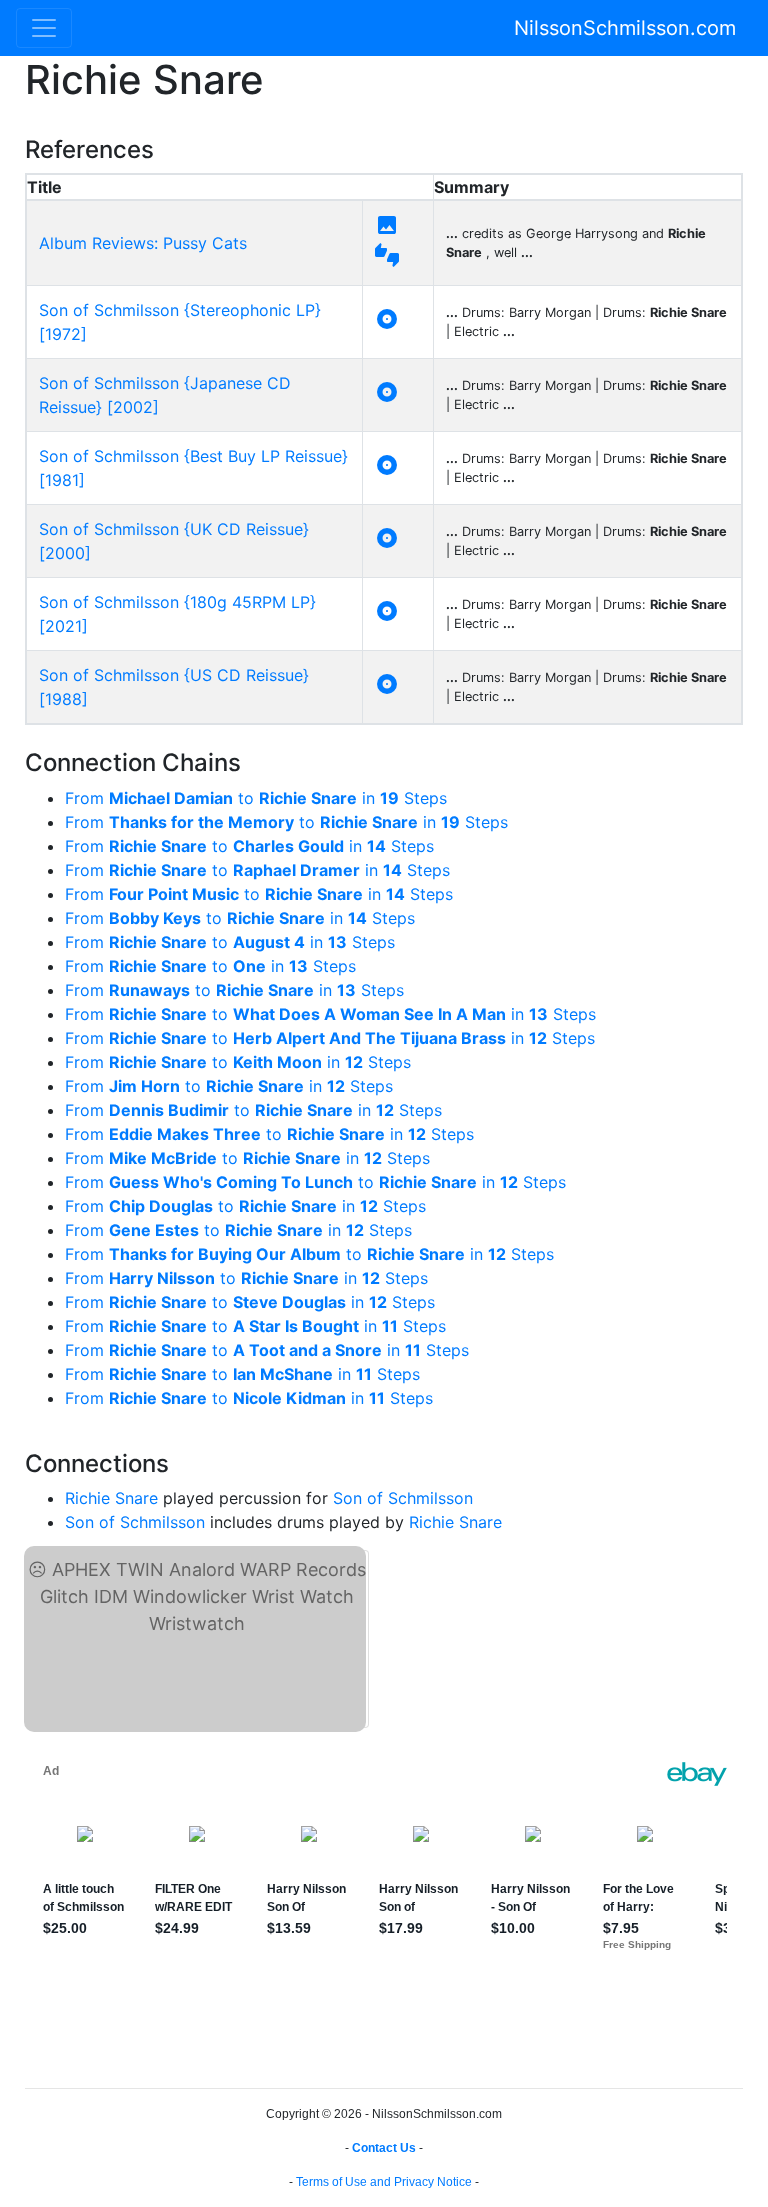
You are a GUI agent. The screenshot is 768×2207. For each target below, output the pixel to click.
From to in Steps (256, 798)
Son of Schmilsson (403, 1498)
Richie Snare (111, 1498)
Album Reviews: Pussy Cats (143, 243)
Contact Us (384, 2148)
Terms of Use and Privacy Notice (384, 2182)
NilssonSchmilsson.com (625, 28)
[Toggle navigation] (44, 28)
